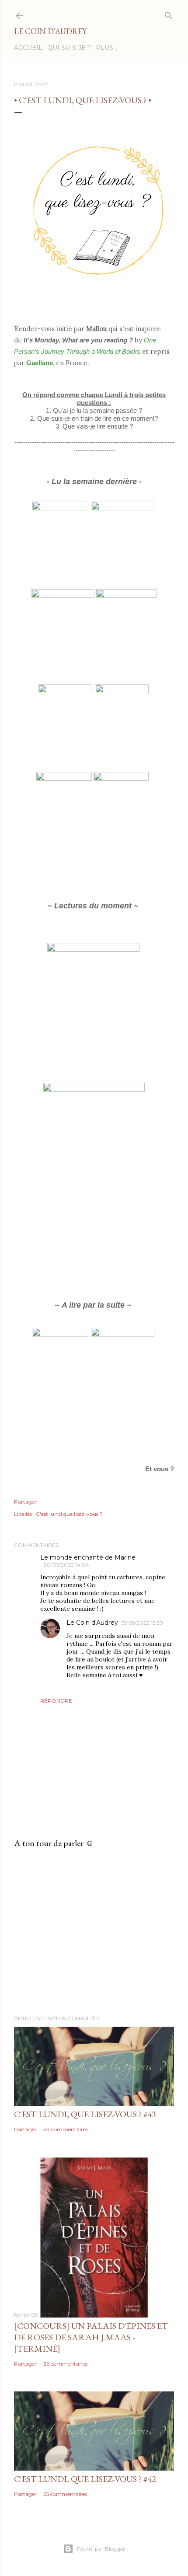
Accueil (28, 48)
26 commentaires (65, 2364)
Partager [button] (25, 1502)
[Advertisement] (94, 1932)
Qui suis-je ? (69, 48)
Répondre (56, 1701)
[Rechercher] (169, 14)
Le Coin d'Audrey (50, 31)
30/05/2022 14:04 (66, 1565)
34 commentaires (66, 2129)
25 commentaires (65, 2494)
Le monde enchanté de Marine (88, 1557)
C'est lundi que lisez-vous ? (69, 1514)
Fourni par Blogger (101, 2549)
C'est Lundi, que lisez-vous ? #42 (85, 2479)
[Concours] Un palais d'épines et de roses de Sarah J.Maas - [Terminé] (91, 2337)
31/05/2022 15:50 (142, 1623)
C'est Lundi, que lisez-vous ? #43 (85, 2114)
